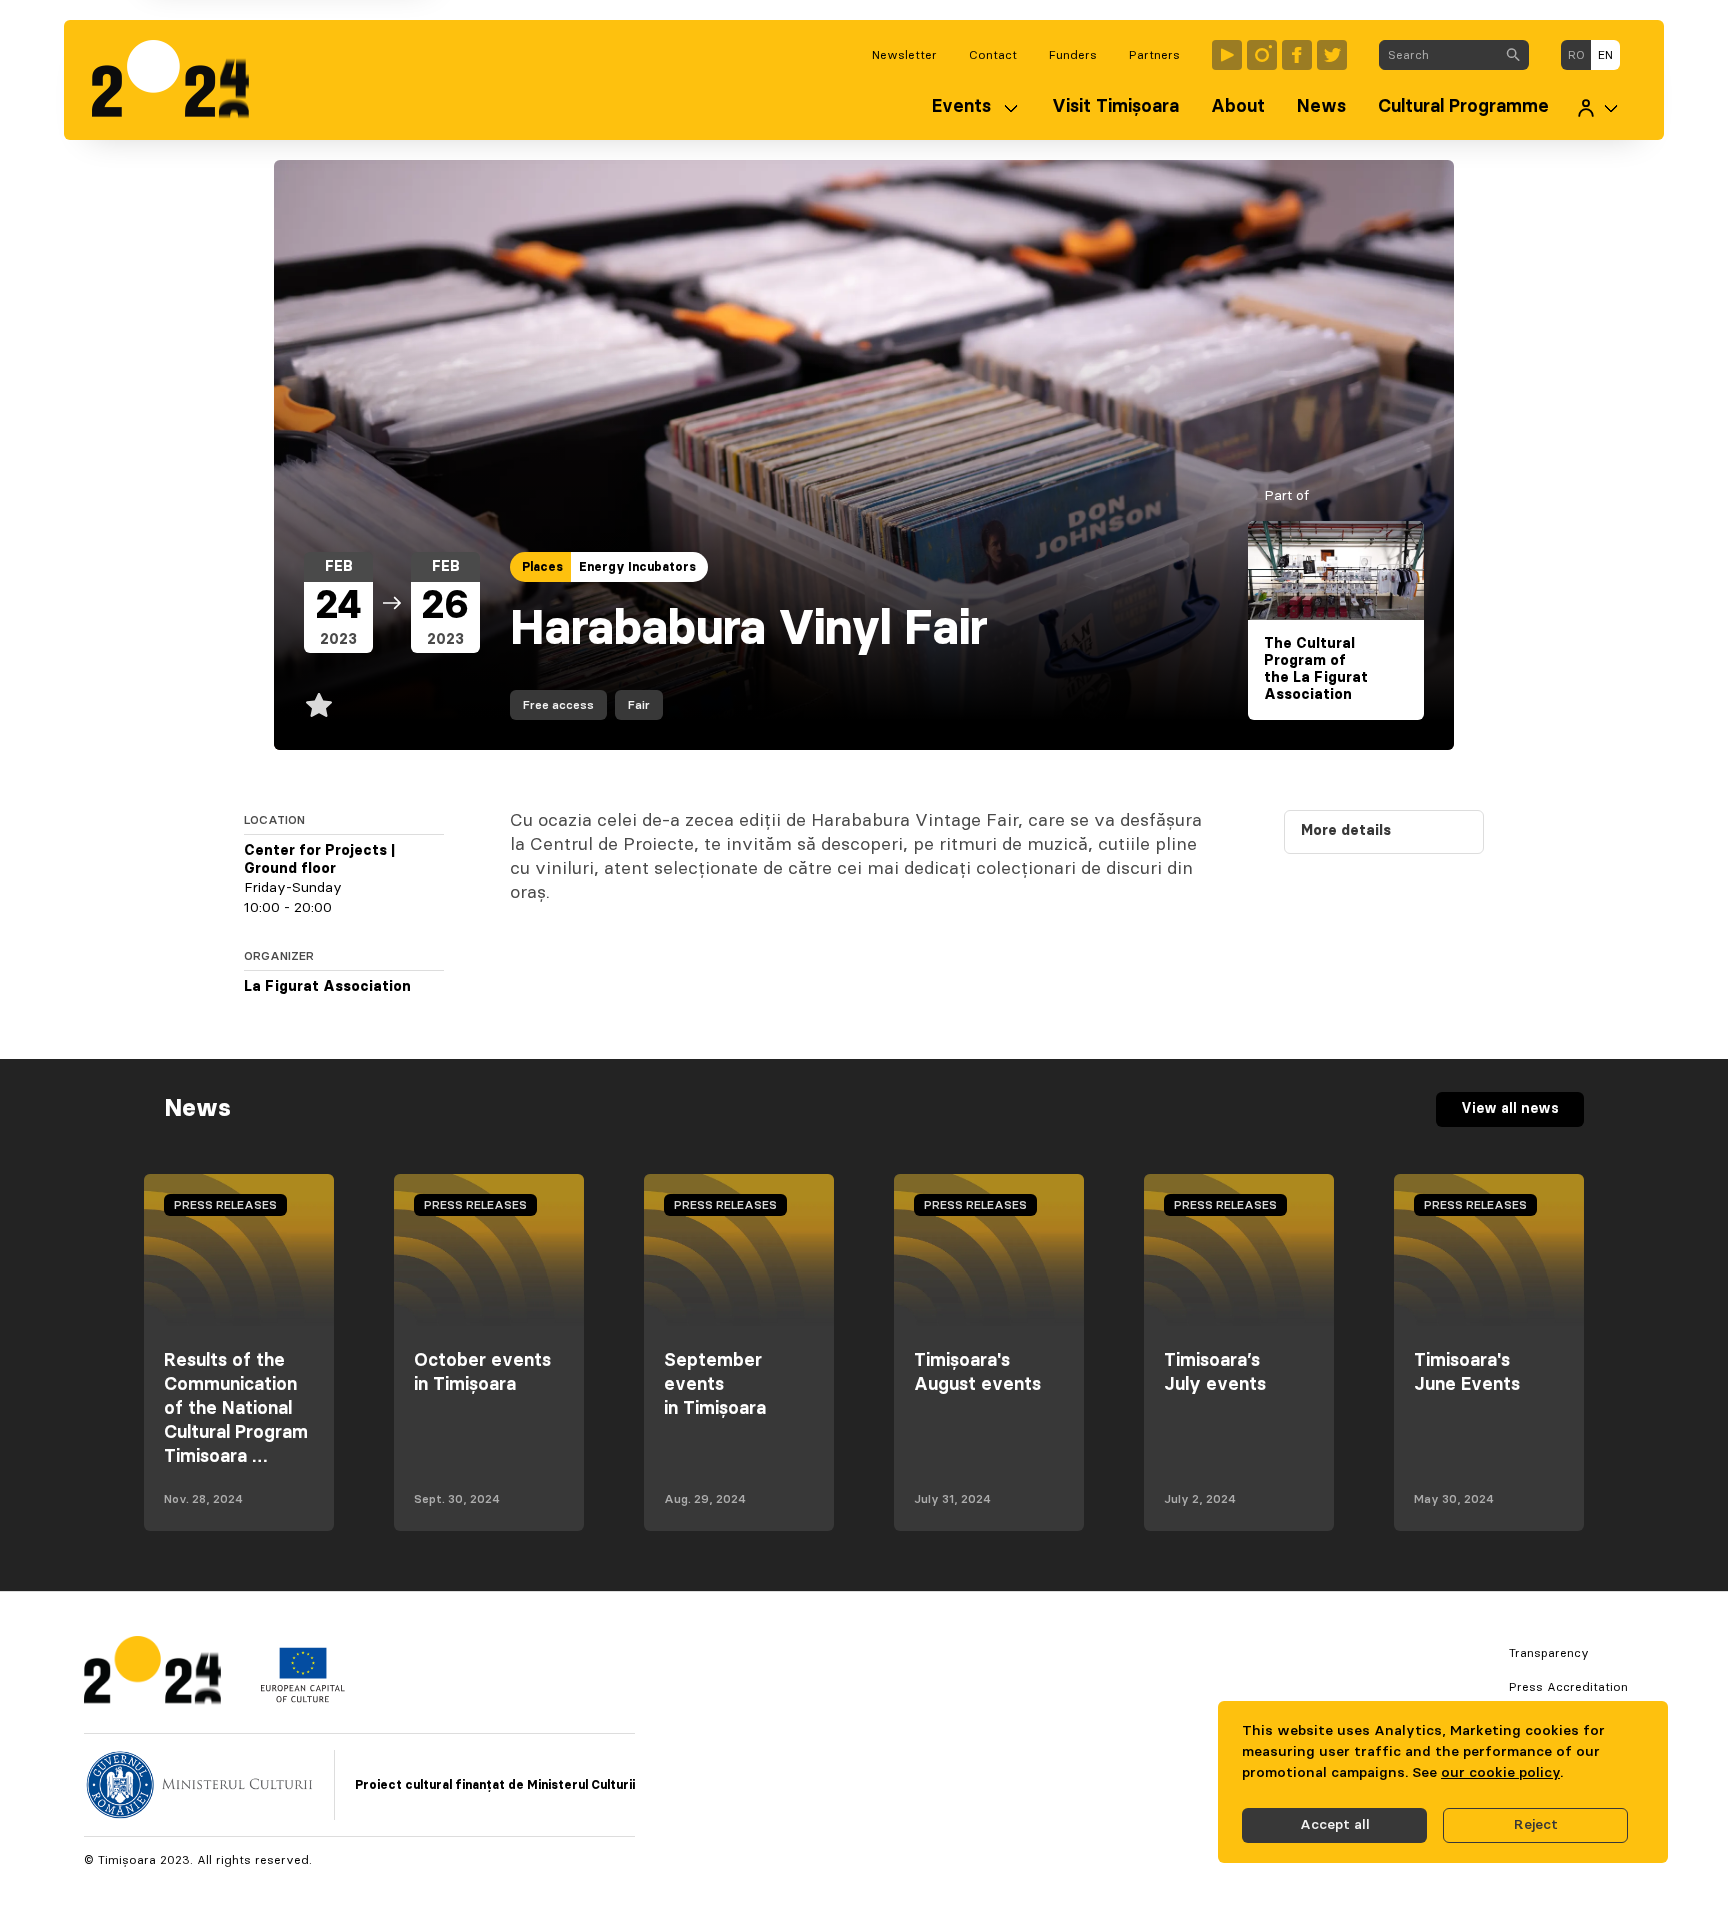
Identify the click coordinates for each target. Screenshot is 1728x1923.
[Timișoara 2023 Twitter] (1332, 55)
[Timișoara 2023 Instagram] (1262, 55)
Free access (558, 705)
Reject (1536, 1825)
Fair (639, 705)
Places (542, 567)
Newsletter (904, 55)
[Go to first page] (180, 80)
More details (1346, 831)
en (1605, 55)
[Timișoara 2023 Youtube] (1227, 55)
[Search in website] (1513, 55)
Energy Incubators (637, 567)
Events (961, 107)
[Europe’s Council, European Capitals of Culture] (302, 1698)
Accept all (1335, 1825)
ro (1576, 55)
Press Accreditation (1568, 1687)
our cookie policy (1500, 1773)
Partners (1154, 55)
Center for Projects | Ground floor (319, 860)
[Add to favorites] (319, 705)
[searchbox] (1438, 55)
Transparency (1549, 1653)
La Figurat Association (327, 987)
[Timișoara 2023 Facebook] (1297, 55)
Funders (1073, 55)
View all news (1510, 1109)
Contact (993, 55)
